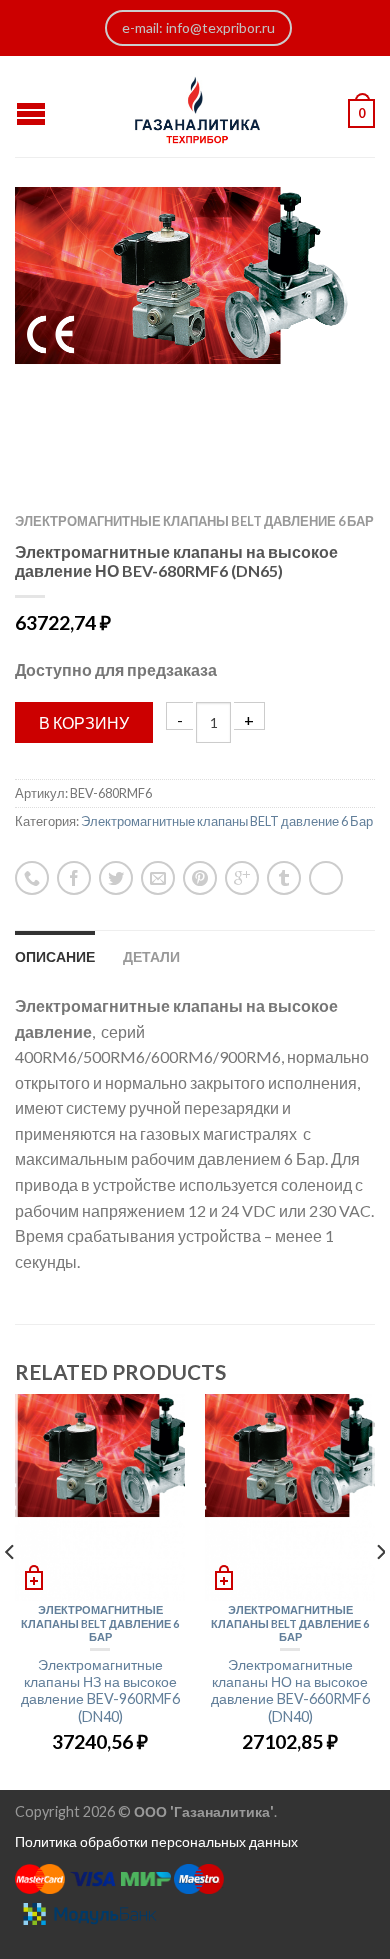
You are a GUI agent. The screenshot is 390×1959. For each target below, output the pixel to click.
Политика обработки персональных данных (156, 1841)
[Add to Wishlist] (325, 237)
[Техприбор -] (198, 106)
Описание (55, 956)
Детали (151, 956)
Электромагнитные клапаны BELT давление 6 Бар (194, 521)
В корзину (84, 722)
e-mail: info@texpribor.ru (198, 27)
